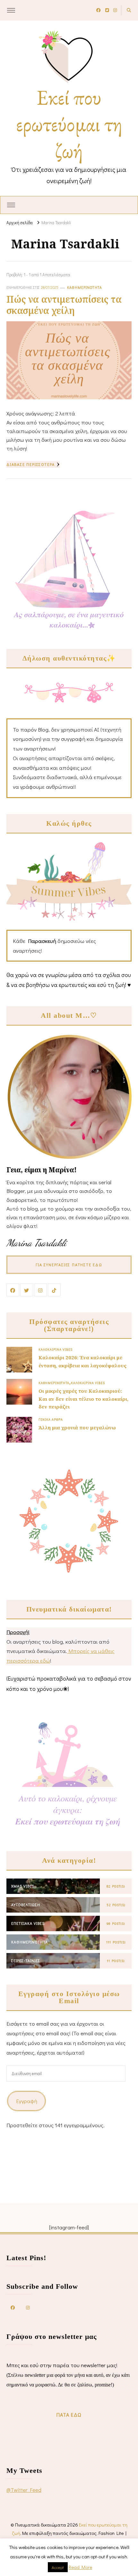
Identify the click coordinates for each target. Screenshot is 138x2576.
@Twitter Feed (24, 2490)
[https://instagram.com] (28, 2307)
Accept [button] (58, 2567)
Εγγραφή (27, 2101)
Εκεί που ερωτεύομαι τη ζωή (69, 124)
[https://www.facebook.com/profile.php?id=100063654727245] (13, 2307)
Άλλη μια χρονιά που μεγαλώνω (77, 1427)
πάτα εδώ (69, 2415)
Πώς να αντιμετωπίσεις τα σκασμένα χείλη (64, 305)
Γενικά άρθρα (51, 1419)
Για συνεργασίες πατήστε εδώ (69, 1265)
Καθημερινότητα (85, 287)
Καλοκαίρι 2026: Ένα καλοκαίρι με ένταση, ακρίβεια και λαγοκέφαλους (82, 1361)
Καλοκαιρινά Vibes (56, 1349)
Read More (80, 2567)
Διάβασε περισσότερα (31, 464)
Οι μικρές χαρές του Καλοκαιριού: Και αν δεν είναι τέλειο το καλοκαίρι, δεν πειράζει (83, 1399)
